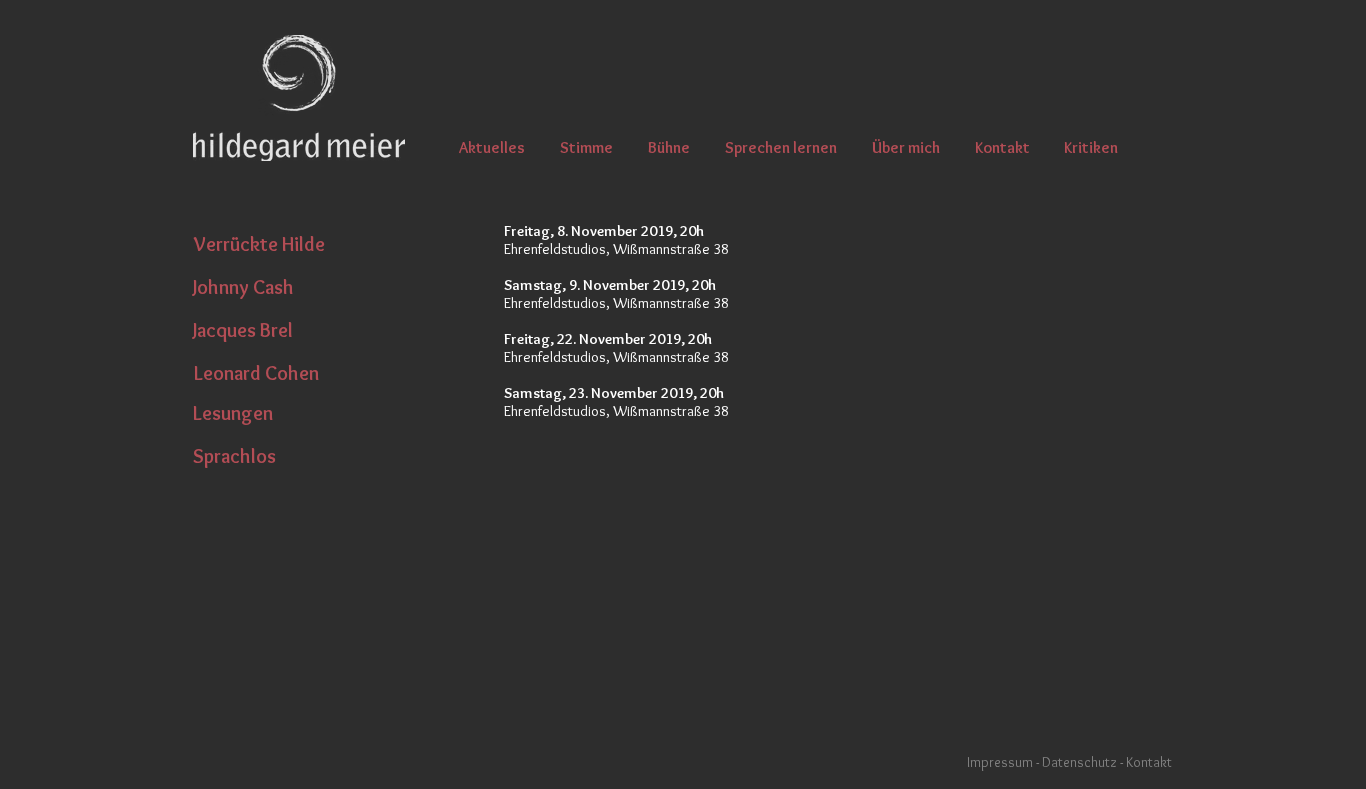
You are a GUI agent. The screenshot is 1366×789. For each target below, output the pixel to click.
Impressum (1000, 762)
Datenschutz (1081, 762)
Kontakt (1149, 762)
